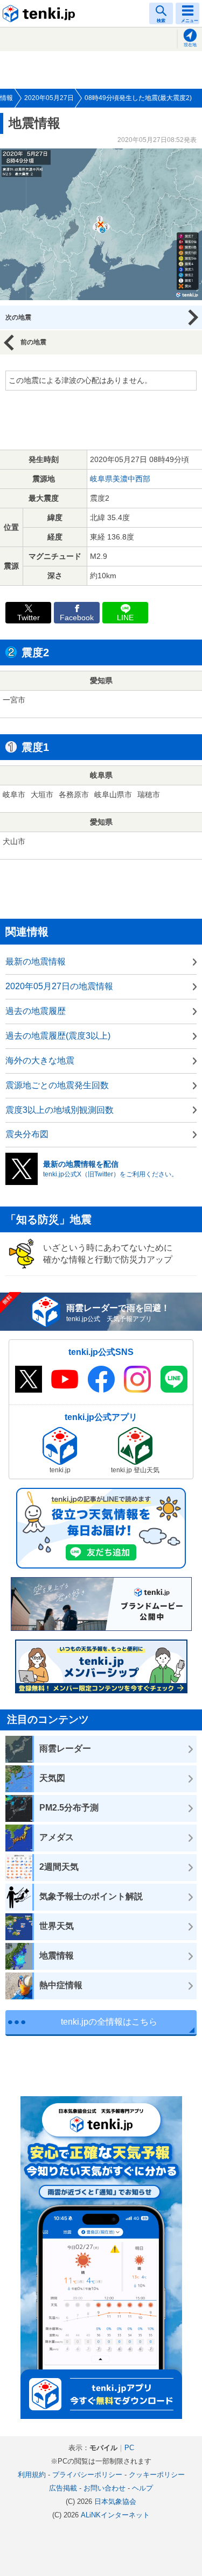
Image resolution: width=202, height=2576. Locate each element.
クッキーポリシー (157, 2475)
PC (129, 2448)
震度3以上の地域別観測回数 (60, 1110)
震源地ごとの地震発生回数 (57, 1085)
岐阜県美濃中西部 (120, 479)
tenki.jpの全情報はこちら (109, 2022)
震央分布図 (27, 1134)
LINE (125, 618)
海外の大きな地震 (40, 1060)
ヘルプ (142, 2488)
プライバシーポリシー (87, 2475)
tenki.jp (40, 13)
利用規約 (32, 2475)
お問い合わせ (105, 2488)
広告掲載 (63, 2488)
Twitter (29, 618)
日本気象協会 (115, 2502)
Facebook (77, 618)
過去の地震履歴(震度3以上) (58, 1036)
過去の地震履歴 (36, 1011)
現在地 (190, 45)
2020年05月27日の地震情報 (59, 986)
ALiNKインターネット (115, 2515)
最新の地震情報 (36, 961)
